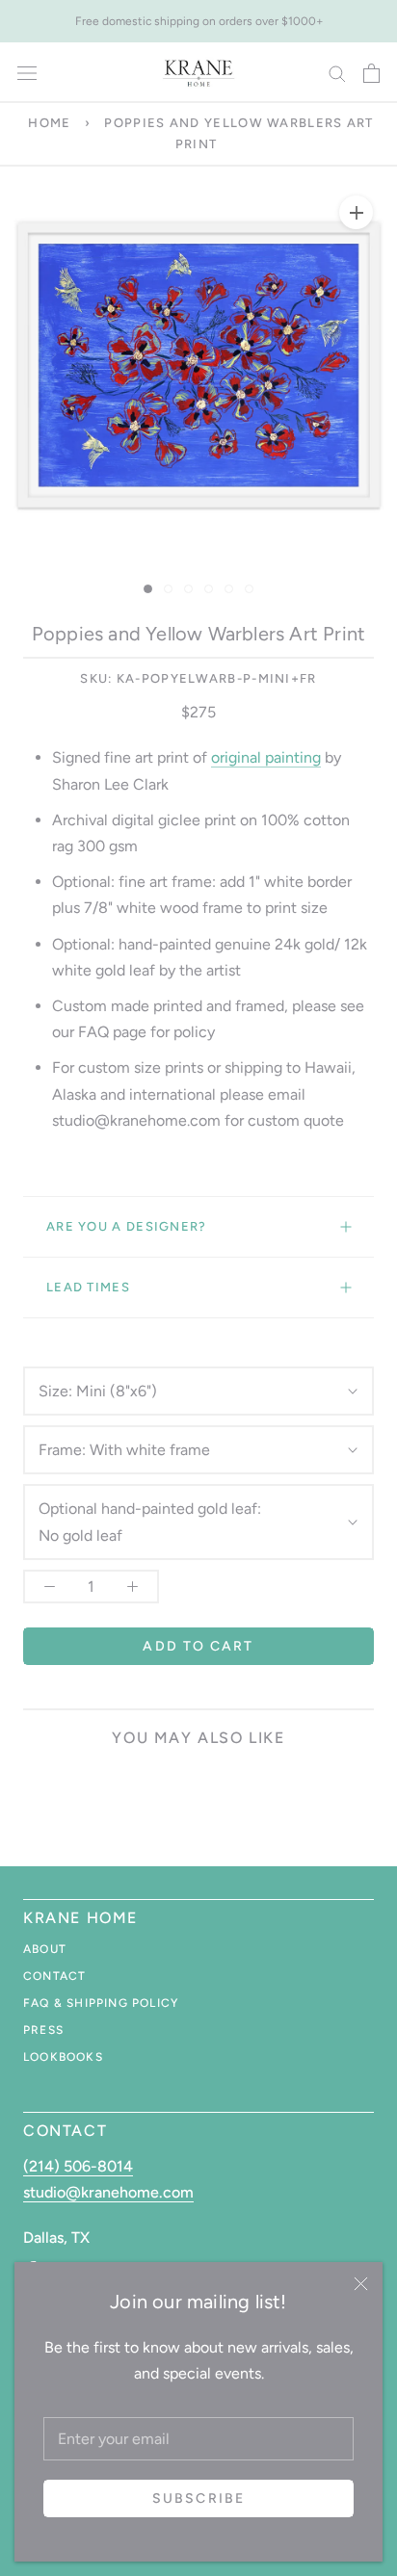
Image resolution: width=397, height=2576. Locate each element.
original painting (266, 757)
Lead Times (88, 1287)
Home (49, 123)
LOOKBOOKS (63, 2057)
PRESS (43, 2030)
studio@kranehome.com (108, 2192)
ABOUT (45, 1949)
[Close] (361, 2284)
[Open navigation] (27, 73)
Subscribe (198, 2498)
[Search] (337, 73)
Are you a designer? (127, 1226)
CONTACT (54, 1976)
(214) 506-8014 (78, 2166)
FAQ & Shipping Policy (101, 2003)
